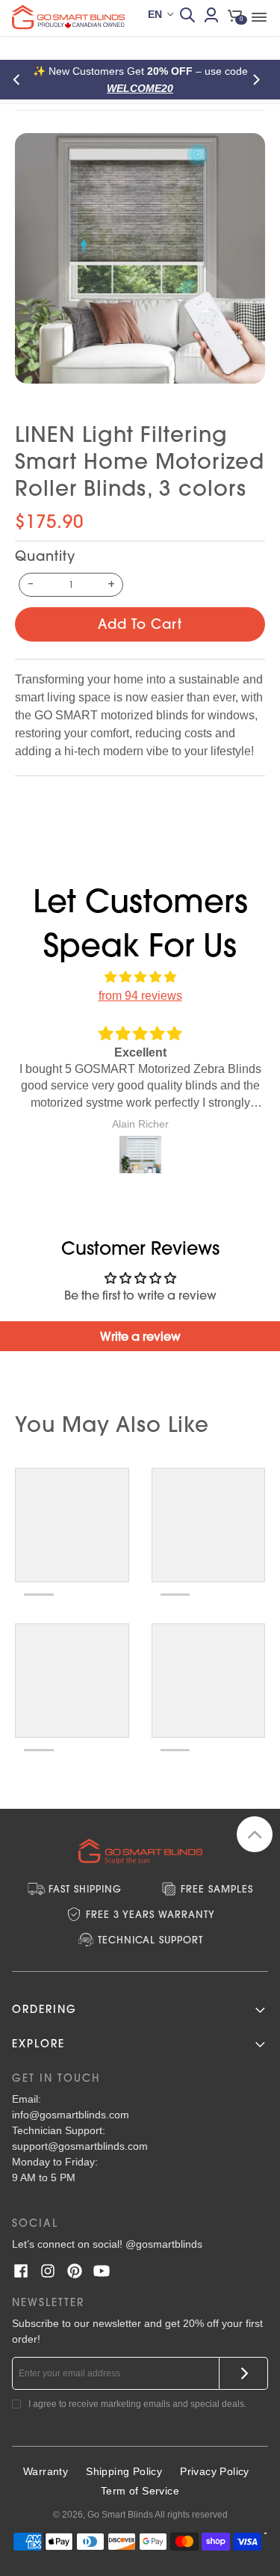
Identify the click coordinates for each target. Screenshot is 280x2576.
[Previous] (21, 80)
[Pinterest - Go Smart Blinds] (75, 2271)
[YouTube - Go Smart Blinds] (102, 2271)
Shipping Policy (124, 2471)
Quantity (45, 556)
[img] (140, 977)
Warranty (46, 2471)
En (155, 14)
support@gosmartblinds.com (80, 2146)
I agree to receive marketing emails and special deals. (137, 2404)
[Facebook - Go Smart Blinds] (21, 2271)
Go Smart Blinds (120, 2515)
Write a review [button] (140, 1336)
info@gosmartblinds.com (71, 2115)
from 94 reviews (140, 996)
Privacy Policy (215, 2471)
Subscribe (244, 2373)
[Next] (259, 80)
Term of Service (140, 2491)
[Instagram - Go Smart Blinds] (48, 2271)
